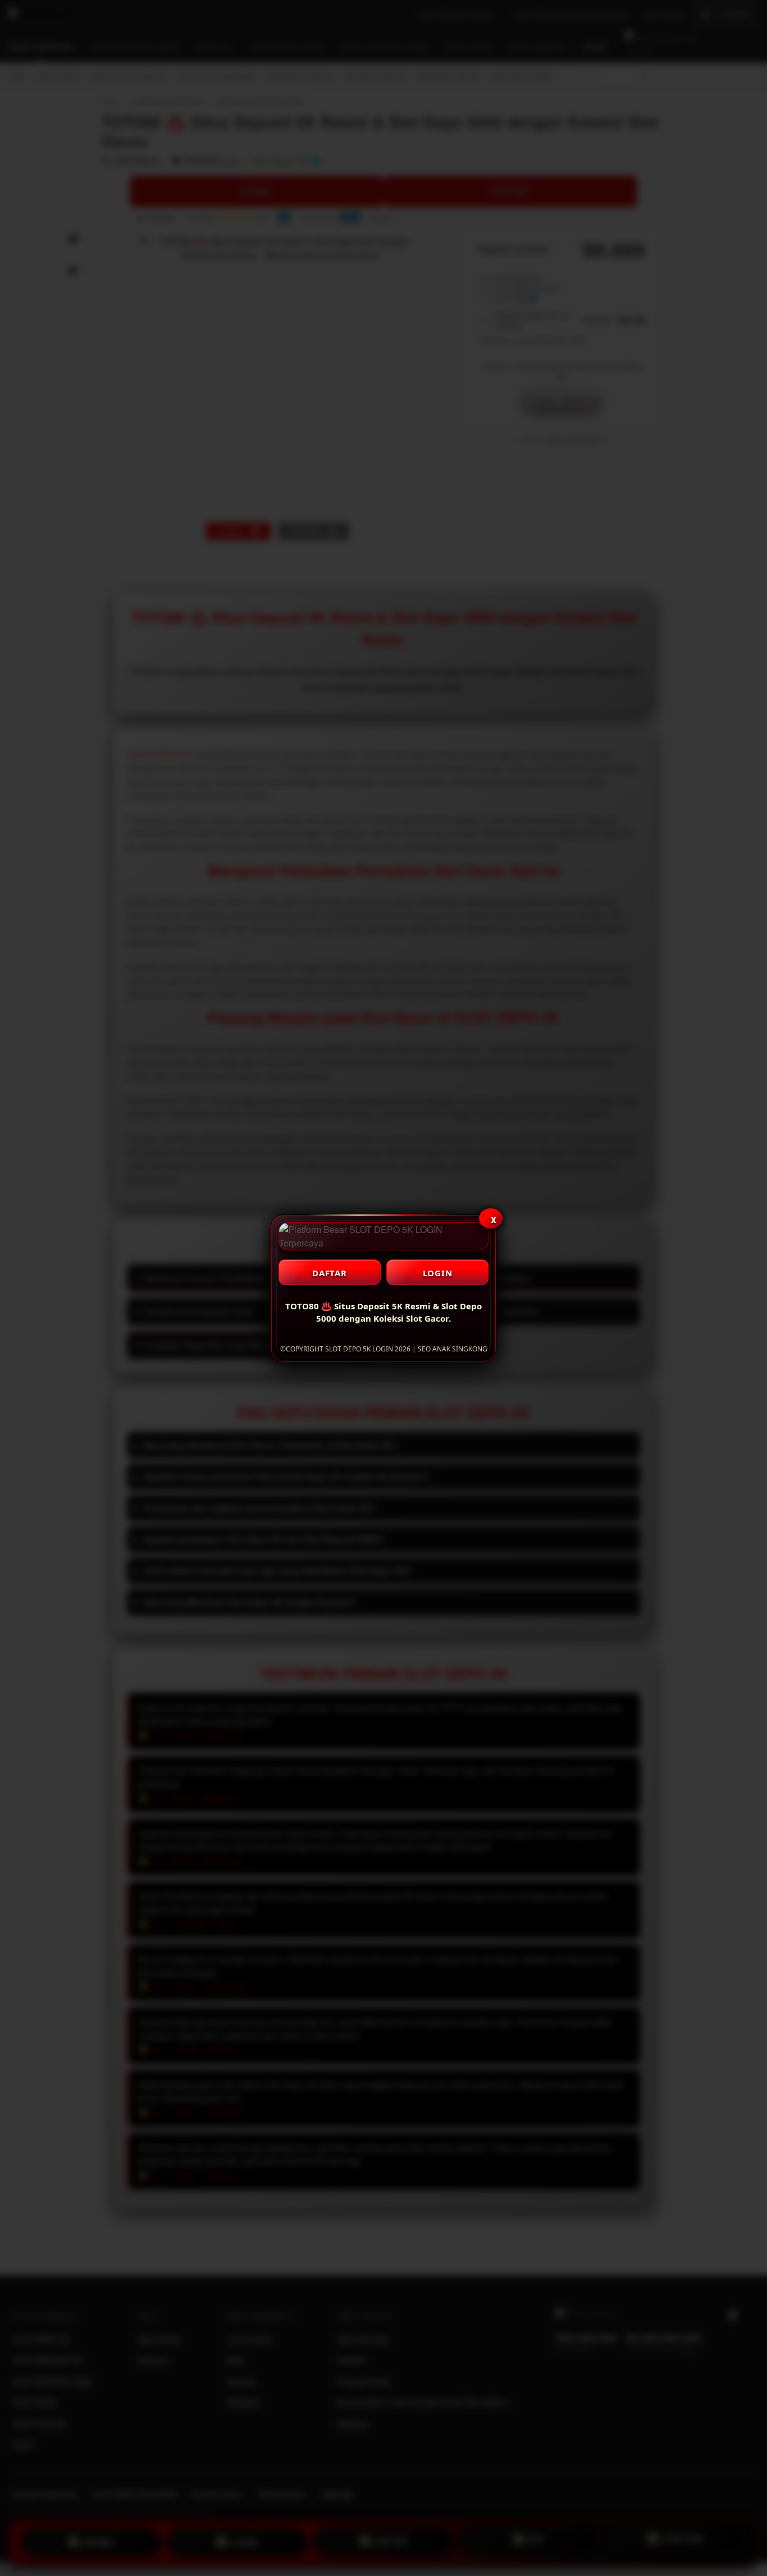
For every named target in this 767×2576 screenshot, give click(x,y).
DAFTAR (330, 1273)
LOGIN (438, 1273)
